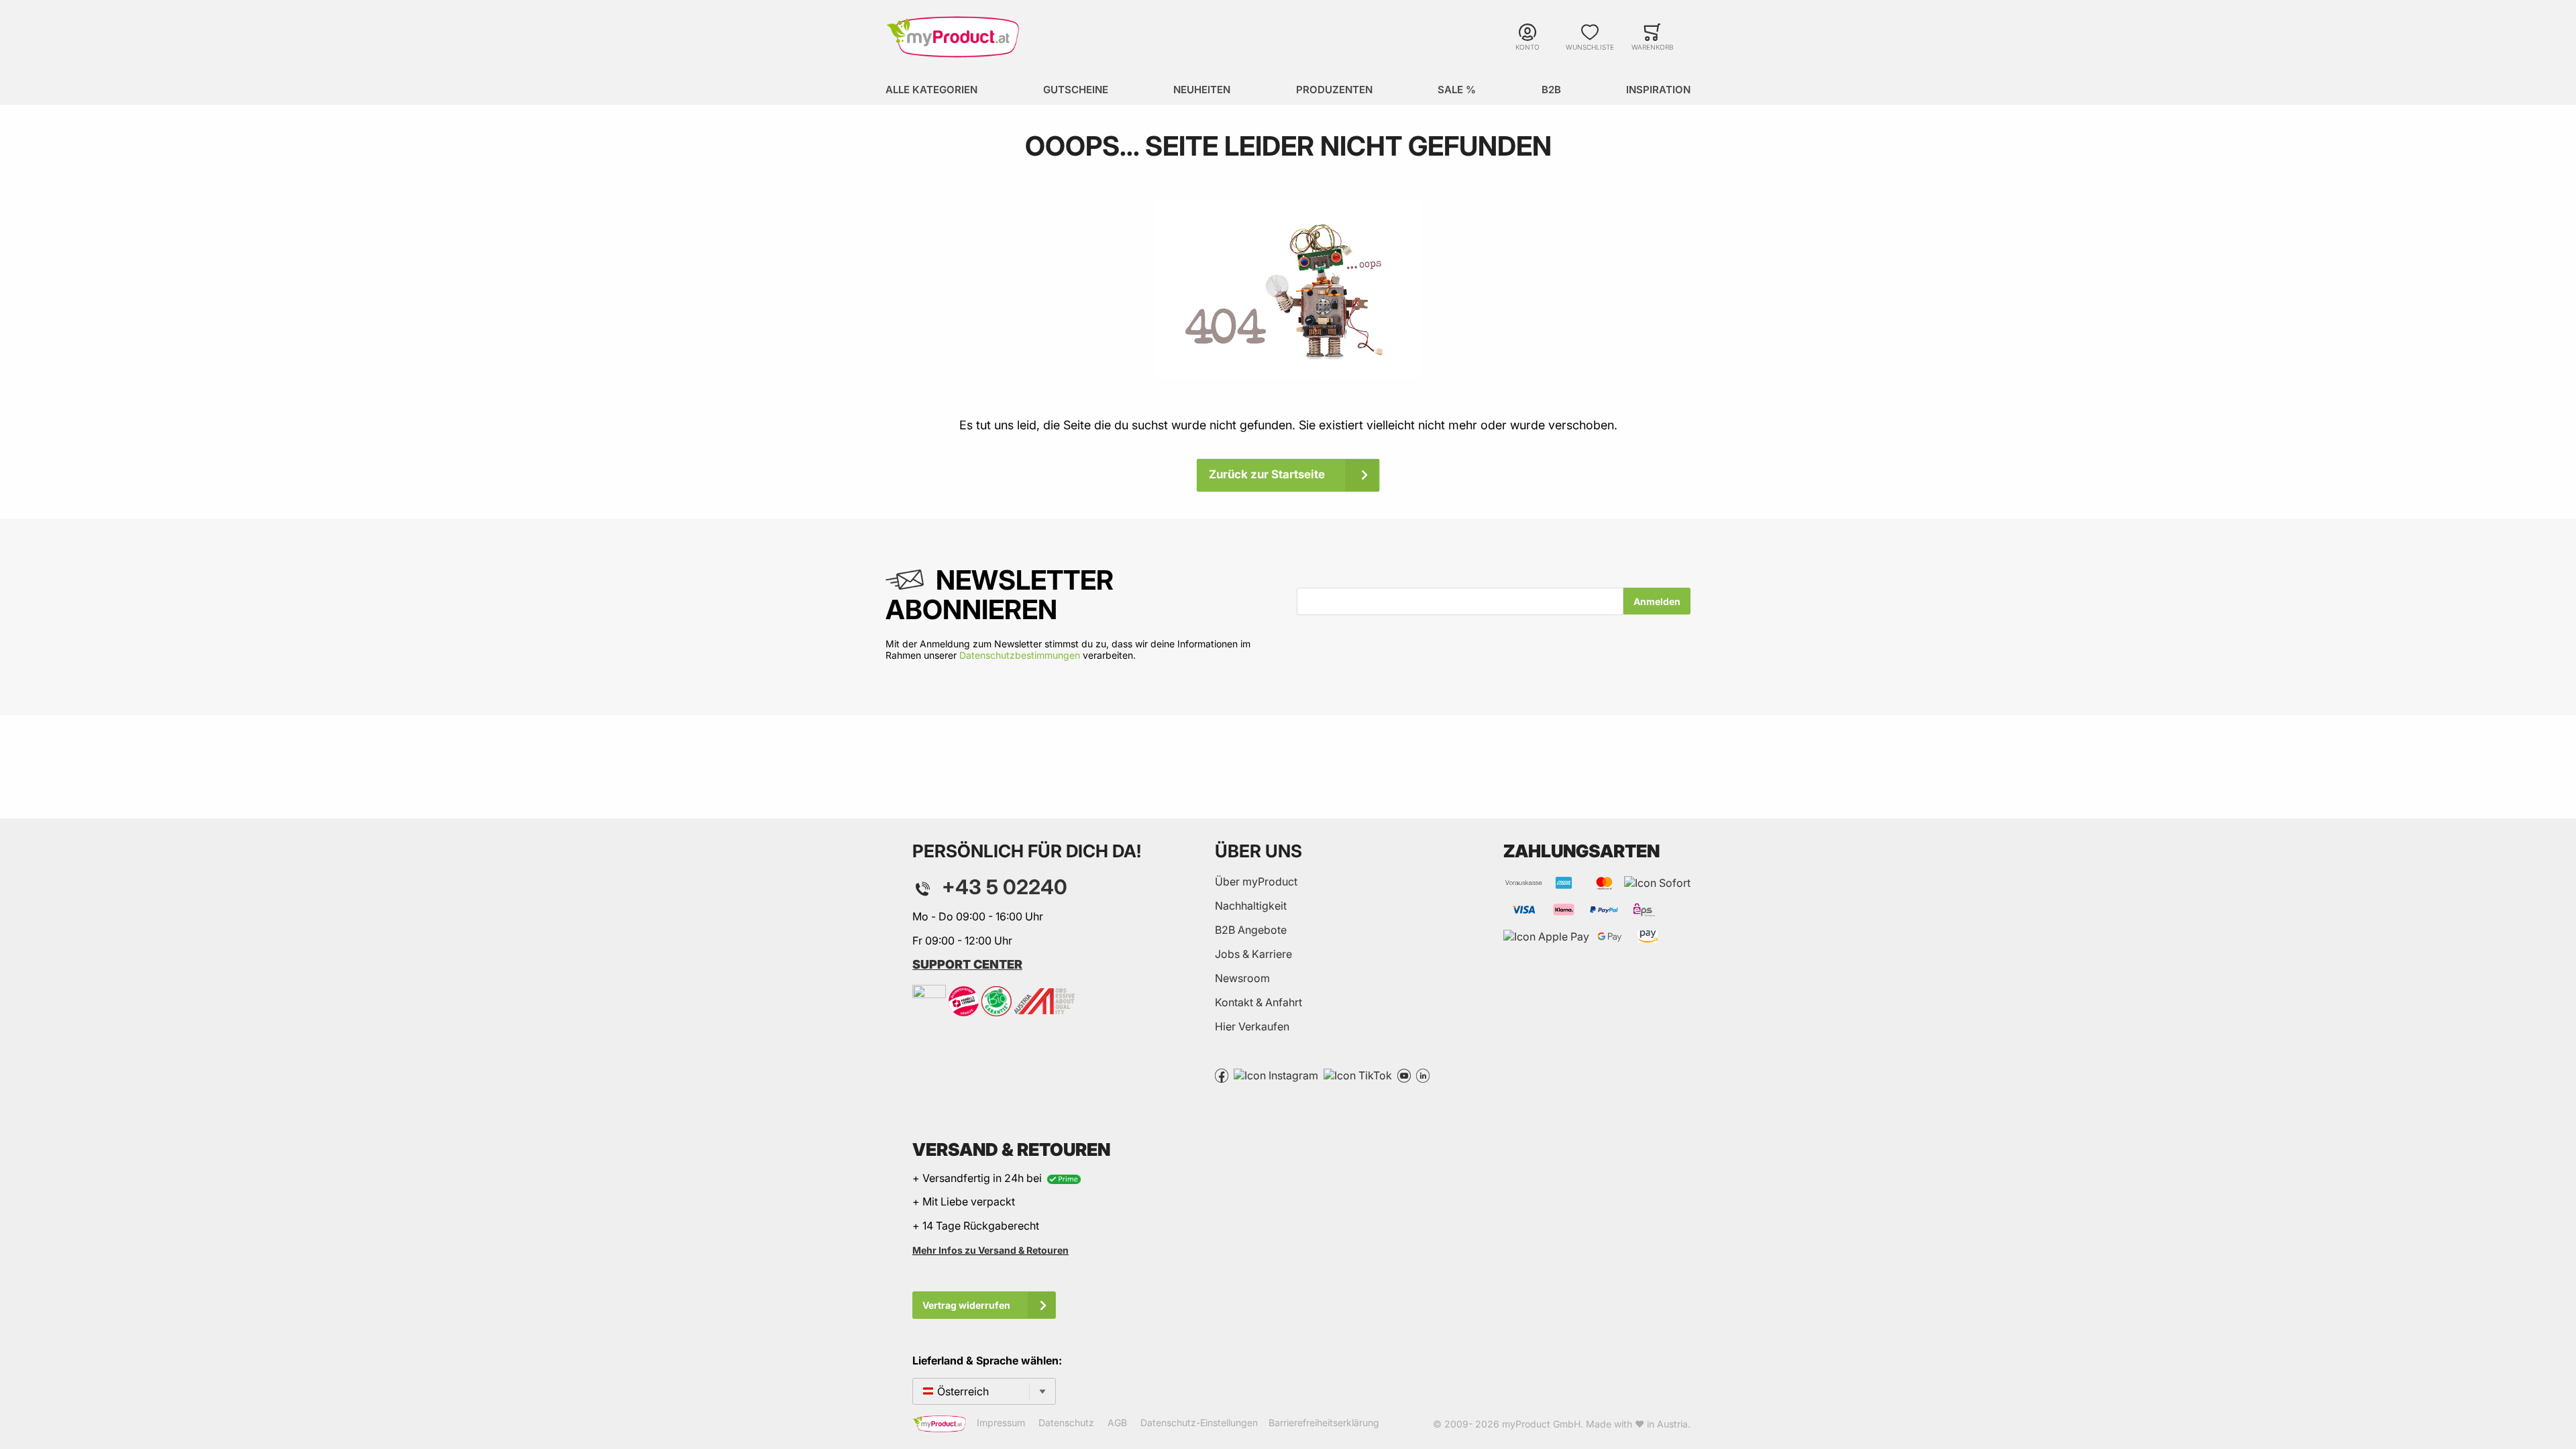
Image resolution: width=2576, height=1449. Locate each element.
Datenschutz (1066, 1423)
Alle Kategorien (931, 90)
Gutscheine (1076, 90)
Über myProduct (1256, 881)
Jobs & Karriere (1253, 954)
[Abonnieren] (1657, 601)
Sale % (1457, 90)
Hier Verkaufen (1252, 1026)
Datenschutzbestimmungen (1020, 655)
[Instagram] (1276, 1075)
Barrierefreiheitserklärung (1324, 1423)
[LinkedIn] (1423, 1075)
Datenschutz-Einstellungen (1199, 1423)
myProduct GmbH (1541, 1424)
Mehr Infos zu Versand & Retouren (990, 1250)
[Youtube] (1404, 1075)
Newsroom (1242, 978)
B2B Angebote (1251, 930)
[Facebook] (1222, 1075)
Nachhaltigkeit (1251, 906)
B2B (1551, 90)
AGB (1117, 1423)
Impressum (1001, 1423)
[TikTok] (1358, 1075)
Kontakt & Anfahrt (1258, 1002)
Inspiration (1658, 90)
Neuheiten (1202, 90)
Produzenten (1334, 90)
